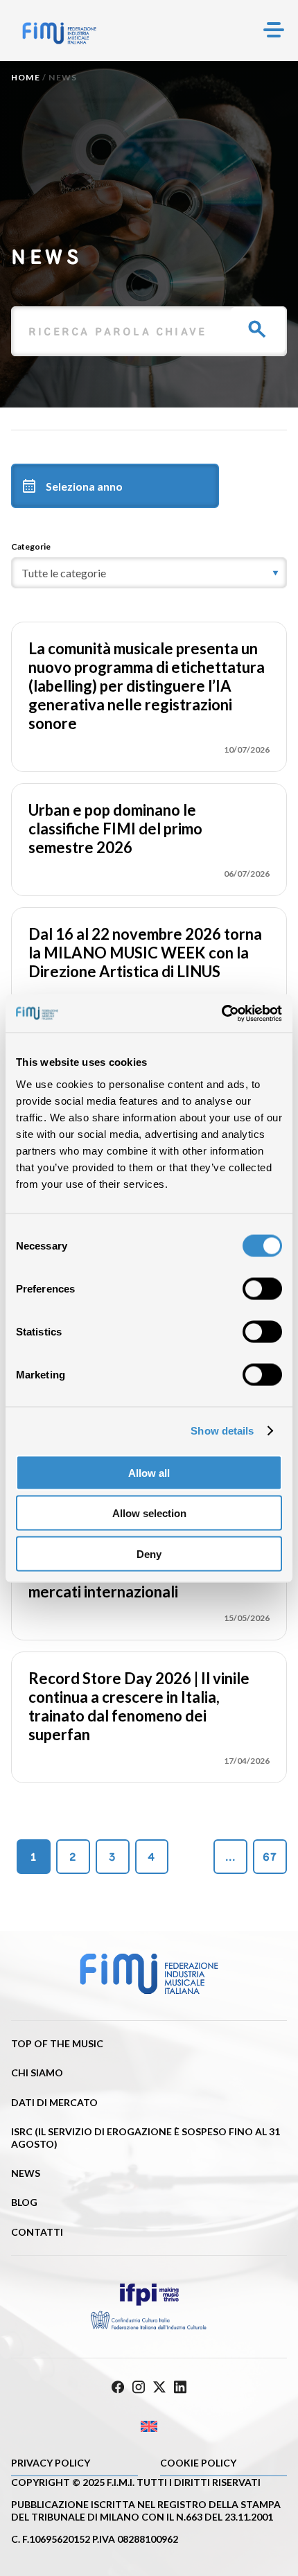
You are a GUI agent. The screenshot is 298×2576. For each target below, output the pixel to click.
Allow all (149, 1472)
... (231, 1857)
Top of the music (57, 2043)
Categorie (31, 546)
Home (26, 77)
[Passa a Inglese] (149, 2427)
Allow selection (149, 1513)
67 (270, 1857)
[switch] (262, 1288)
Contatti (37, 2232)
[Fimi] (59, 33)
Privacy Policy (51, 2463)
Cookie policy (198, 2463)
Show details (222, 1431)
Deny (149, 1553)
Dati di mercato (54, 2102)
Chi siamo (37, 2073)
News (26, 2173)
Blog (24, 2202)
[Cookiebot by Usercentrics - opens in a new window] (221, 1013)
